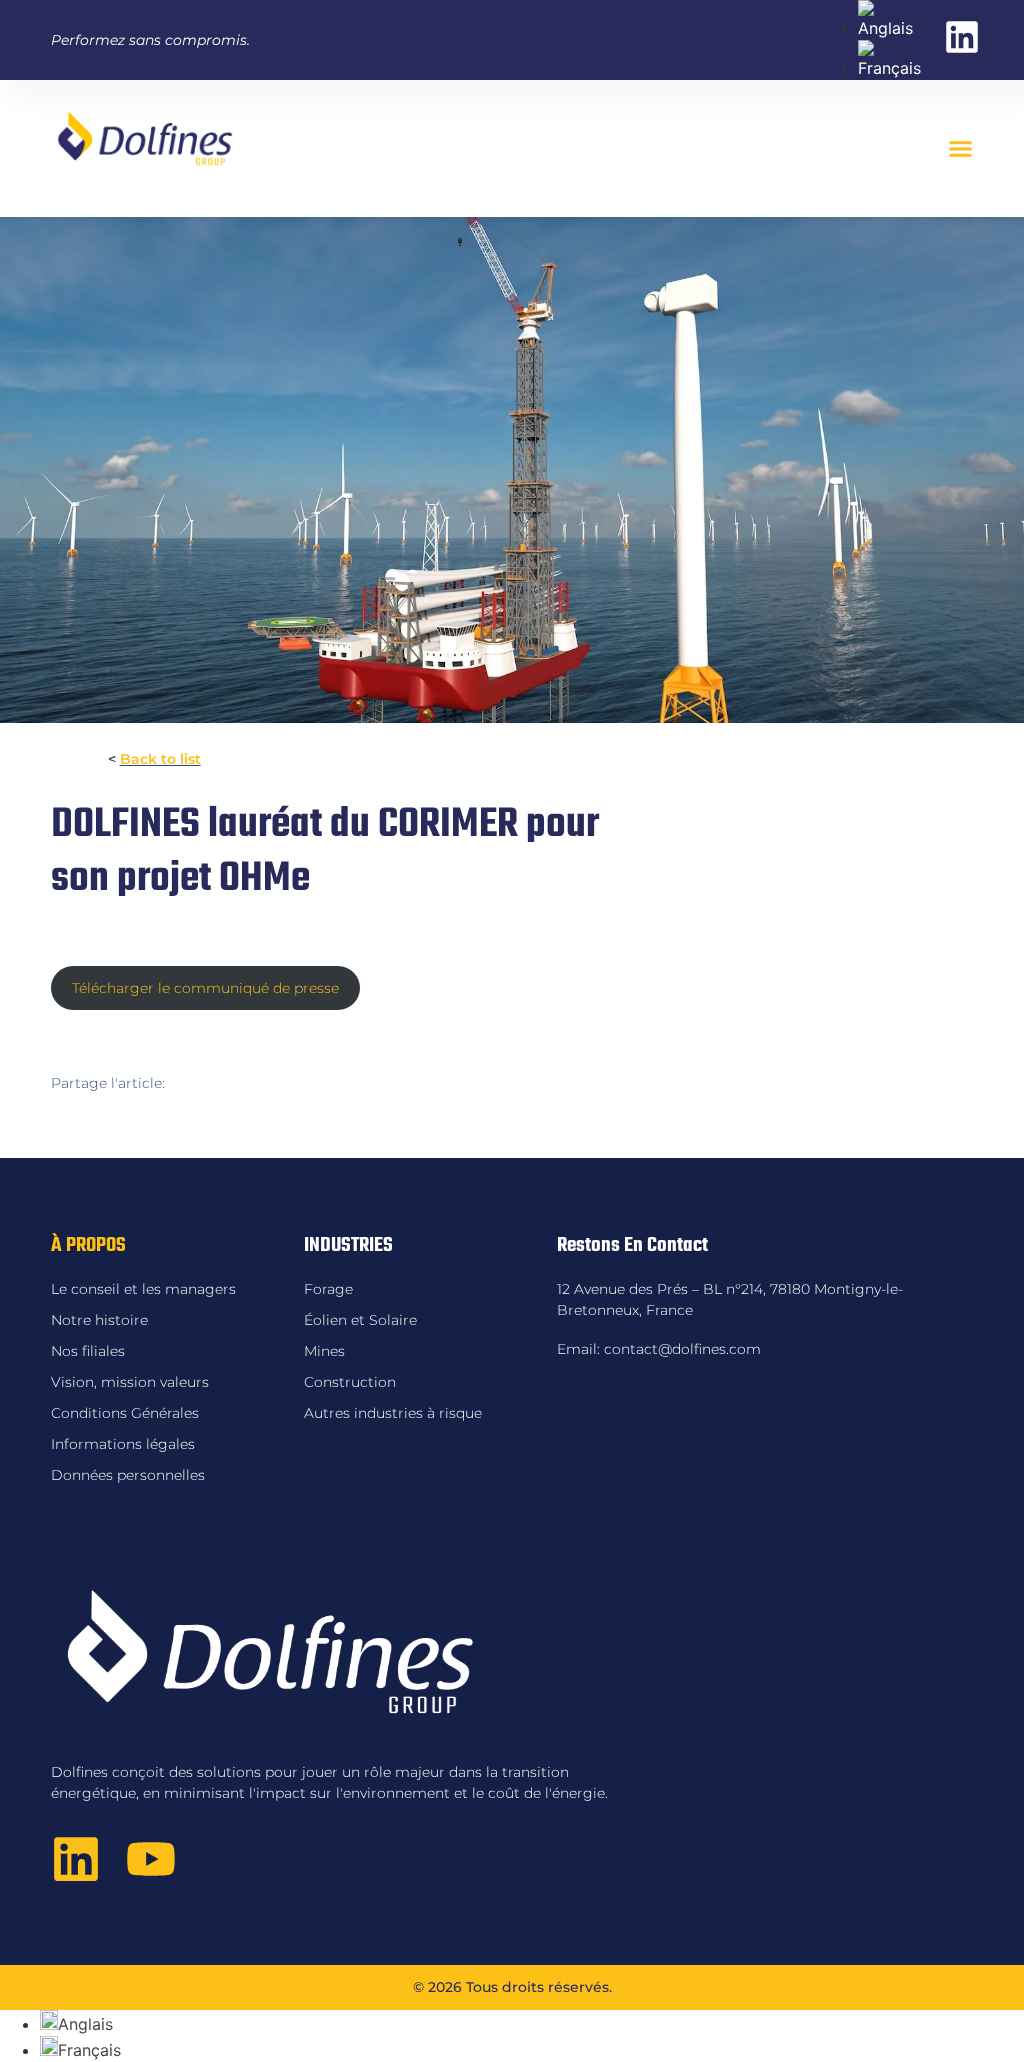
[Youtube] (151, 1859)
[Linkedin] (76, 1859)
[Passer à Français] (890, 68)
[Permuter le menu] (960, 148)
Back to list (160, 759)
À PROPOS (88, 1245)
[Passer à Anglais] (890, 28)
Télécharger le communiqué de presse (205, 988)
